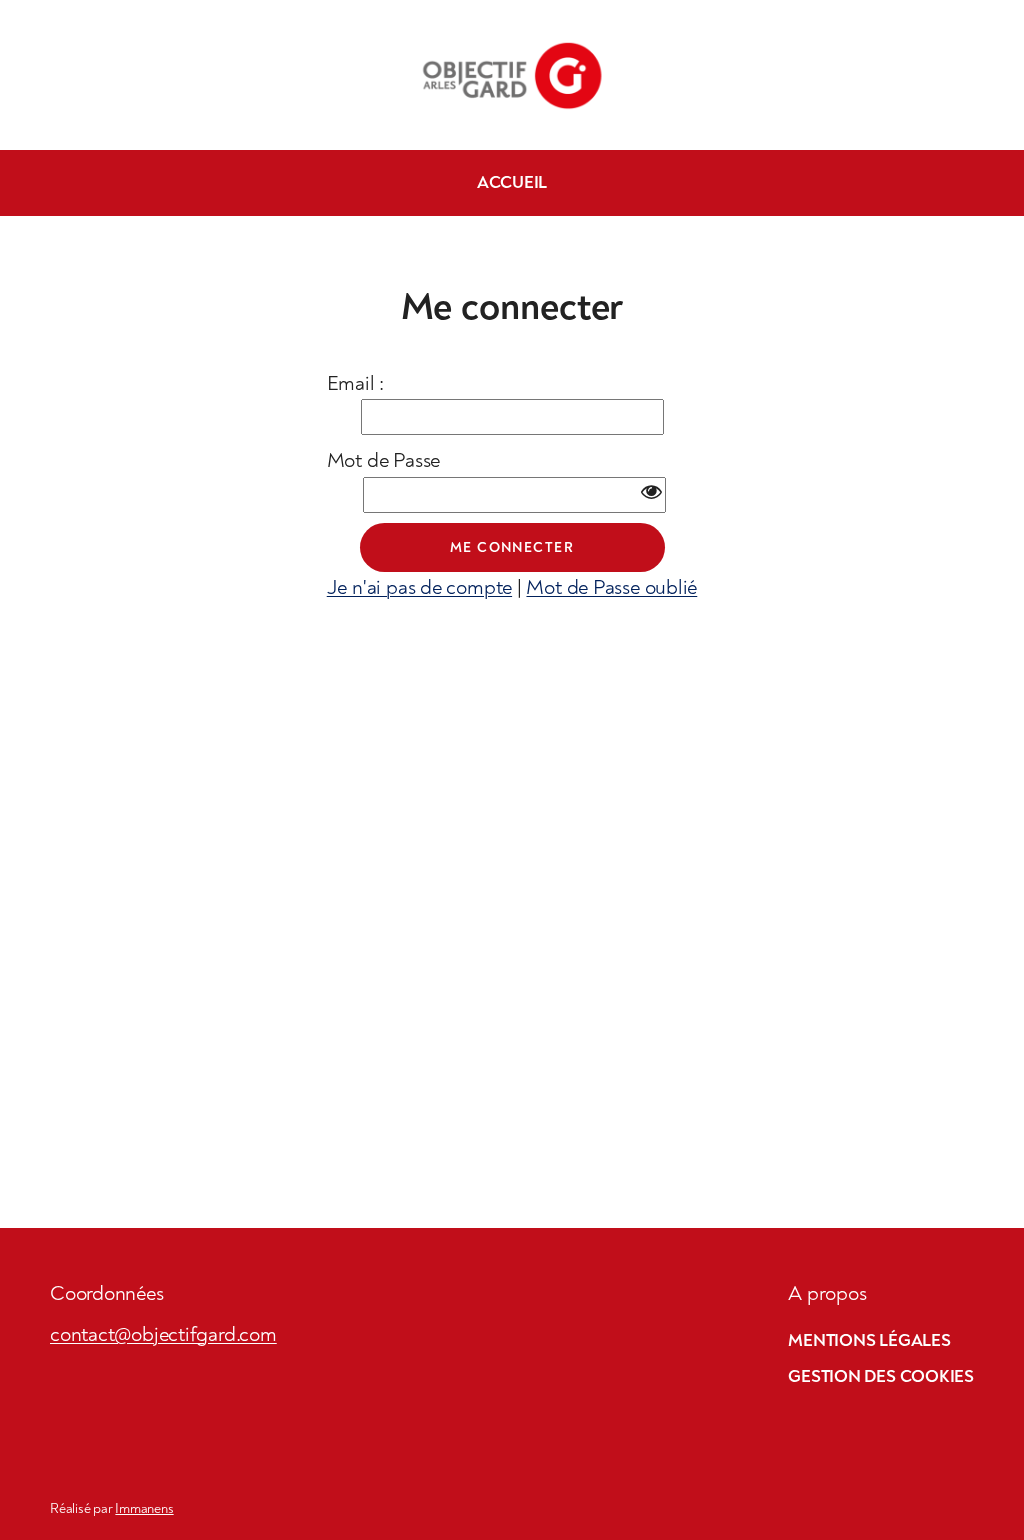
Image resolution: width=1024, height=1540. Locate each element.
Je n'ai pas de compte (419, 587)
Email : (355, 383)
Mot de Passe (383, 460)
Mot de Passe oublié (611, 587)
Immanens (144, 1508)
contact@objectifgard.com (163, 1334)
